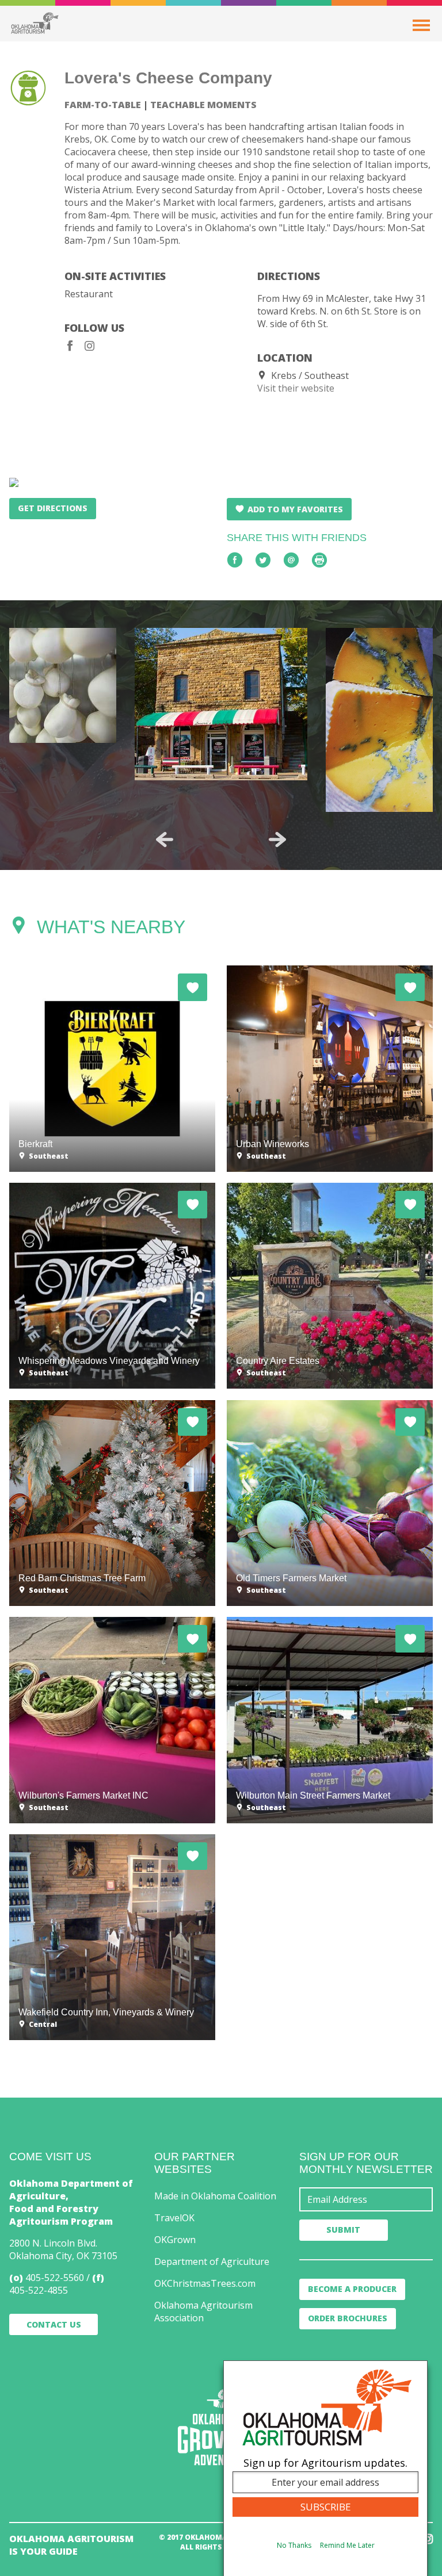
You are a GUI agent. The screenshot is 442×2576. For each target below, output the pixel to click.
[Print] (319, 560)
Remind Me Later (347, 2545)
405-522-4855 (39, 2290)
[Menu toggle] (421, 25)
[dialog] (325, 2468)
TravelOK (174, 2218)
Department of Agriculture (212, 2261)
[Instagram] (90, 346)
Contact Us (54, 2324)
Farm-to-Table (103, 105)
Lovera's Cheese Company (168, 78)
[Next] (277, 839)
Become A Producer (352, 2289)
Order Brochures (348, 2318)
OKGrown (175, 2240)
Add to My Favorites (295, 509)
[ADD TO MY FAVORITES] (193, 987)
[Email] (291, 560)
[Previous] (165, 839)
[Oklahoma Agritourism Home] (35, 23)
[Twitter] (263, 560)
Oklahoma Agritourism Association (203, 2311)
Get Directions (53, 508)
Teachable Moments (203, 105)
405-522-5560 (55, 2278)
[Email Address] (366, 2199)
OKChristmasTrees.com (205, 2283)
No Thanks (294, 2545)
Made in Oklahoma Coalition (215, 2196)
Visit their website (296, 388)
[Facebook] (70, 346)
